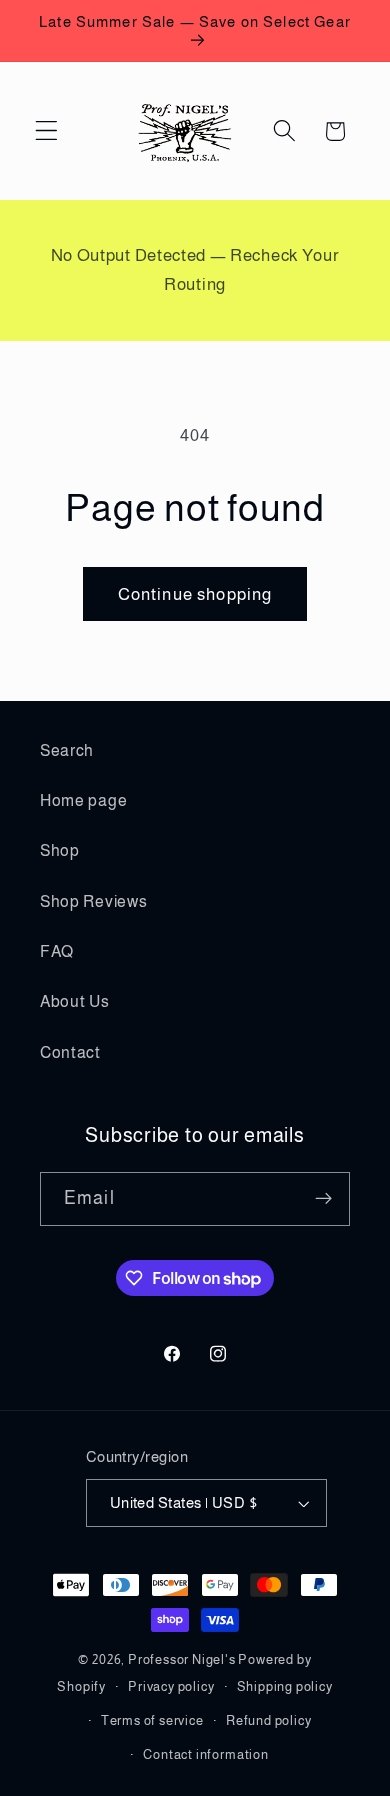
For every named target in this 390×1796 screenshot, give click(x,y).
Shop (60, 850)
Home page (83, 800)
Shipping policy (285, 1687)
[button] (46, 131)
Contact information (205, 1755)
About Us (75, 1001)
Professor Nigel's (182, 1660)
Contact (70, 1052)
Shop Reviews (93, 901)
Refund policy (268, 1721)
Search (67, 750)
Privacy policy (171, 1687)
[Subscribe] (323, 1199)
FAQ (57, 951)
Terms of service (152, 1721)
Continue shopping (195, 594)
